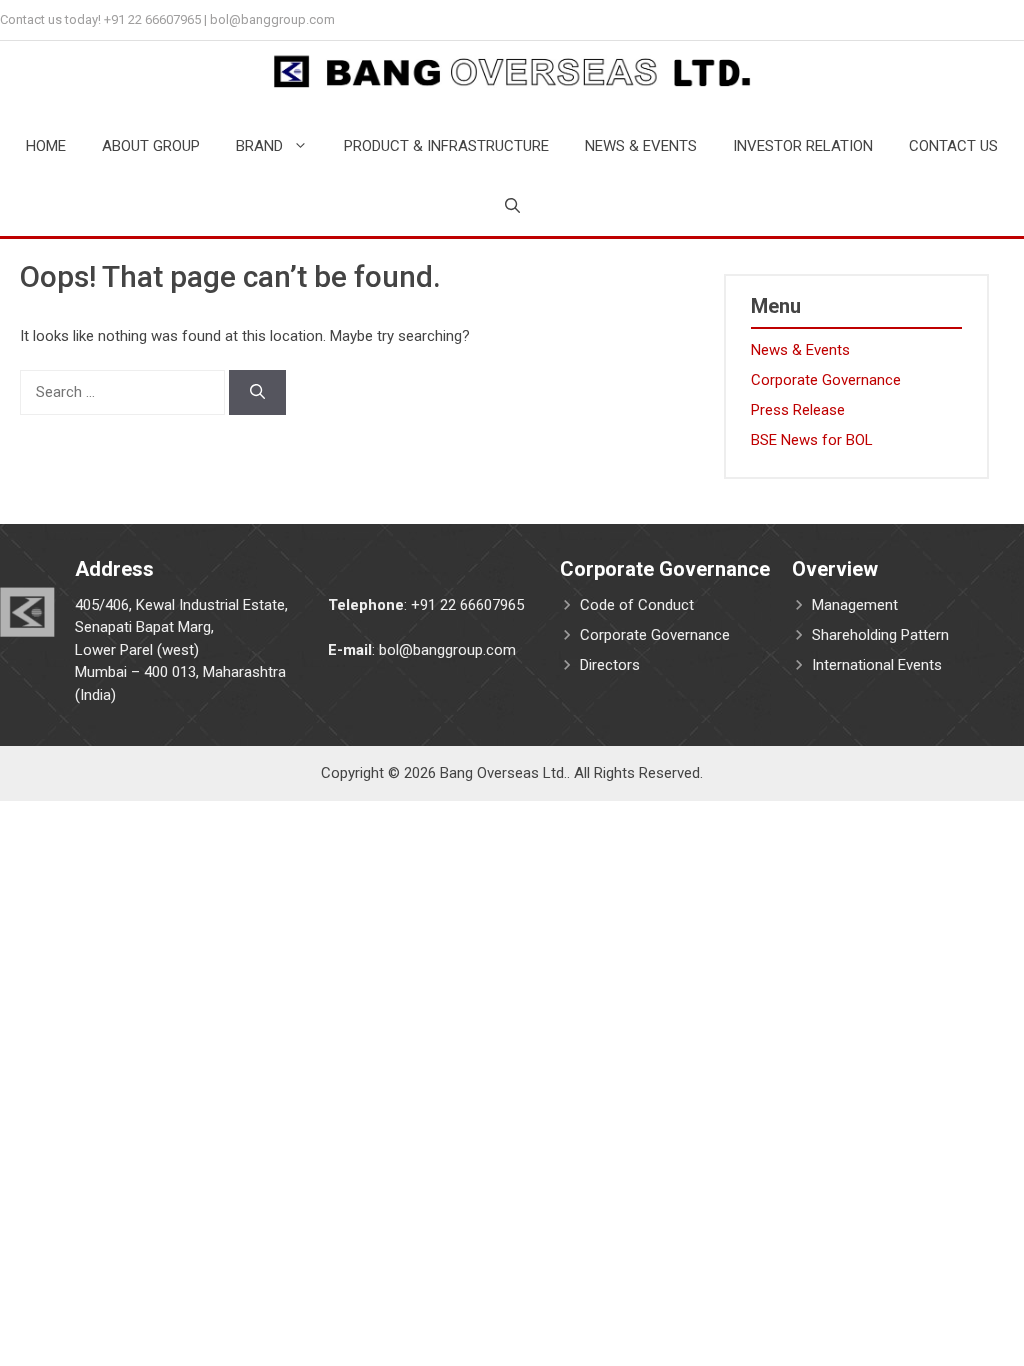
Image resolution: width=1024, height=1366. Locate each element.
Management (855, 605)
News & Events (641, 146)
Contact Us (953, 146)
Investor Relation (803, 146)
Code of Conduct (637, 605)
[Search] (257, 392)
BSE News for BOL (812, 440)
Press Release (798, 410)
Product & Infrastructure (446, 146)
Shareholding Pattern (880, 635)
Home (46, 146)
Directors (610, 665)
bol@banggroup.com (272, 19)
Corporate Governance (826, 380)
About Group (151, 146)
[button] (512, 206)
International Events (877, 665)
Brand (259, 146)
